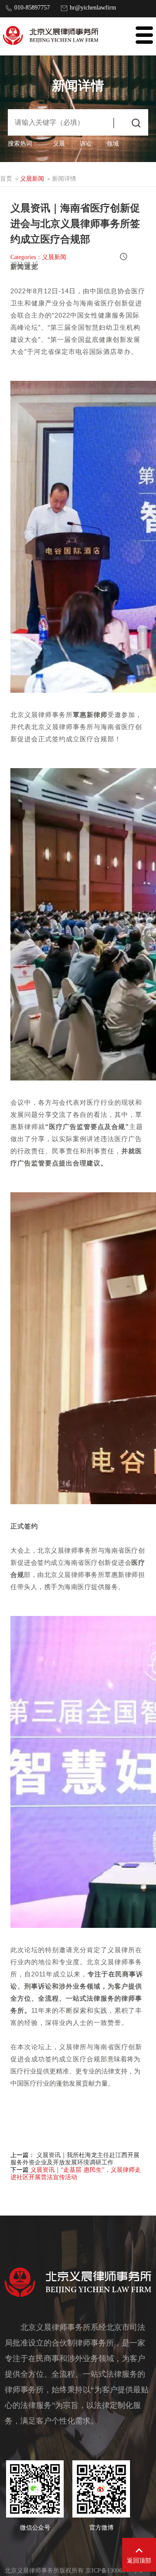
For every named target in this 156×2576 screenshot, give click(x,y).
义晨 (59, 144)
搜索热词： (23, 144)
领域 (113, 144)
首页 (6, 179)
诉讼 (86, 144)
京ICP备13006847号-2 (114, 2571)
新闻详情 (64, 179)
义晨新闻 (32, 179)
